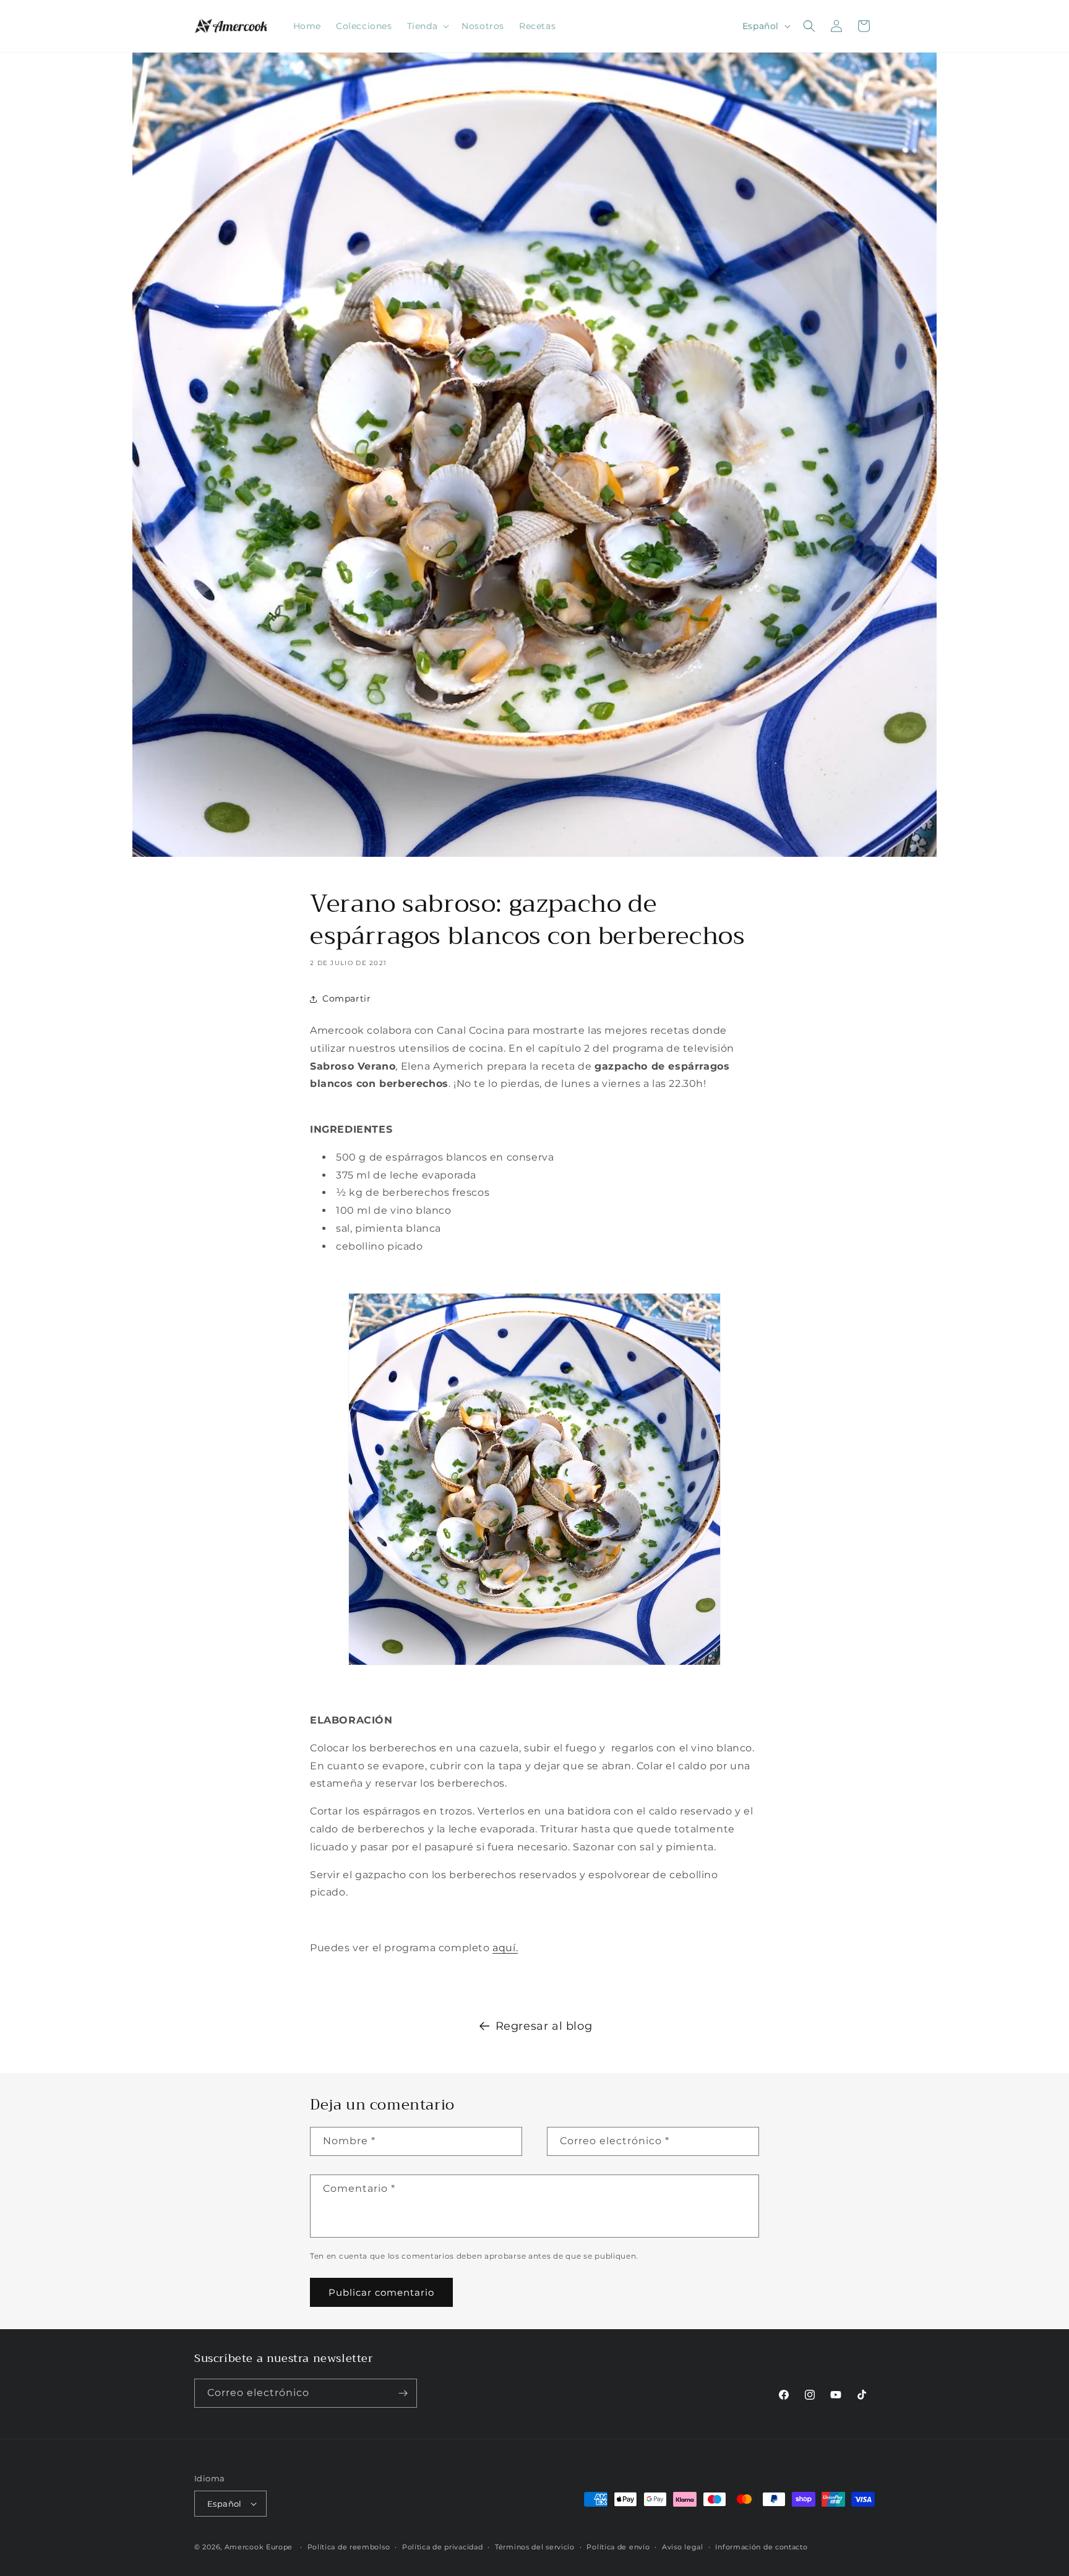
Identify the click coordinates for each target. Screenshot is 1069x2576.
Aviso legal (683, 2547)
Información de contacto (761, 2547)
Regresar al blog (544, 2026)
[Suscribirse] (403, 2393)
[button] (427, 26)
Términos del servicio (535, 2547)
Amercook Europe (259, 2547)
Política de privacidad (442, 2547)
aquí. (505, 1948)
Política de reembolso (349, 2547)
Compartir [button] (346, 998)
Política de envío (618, 2547)
